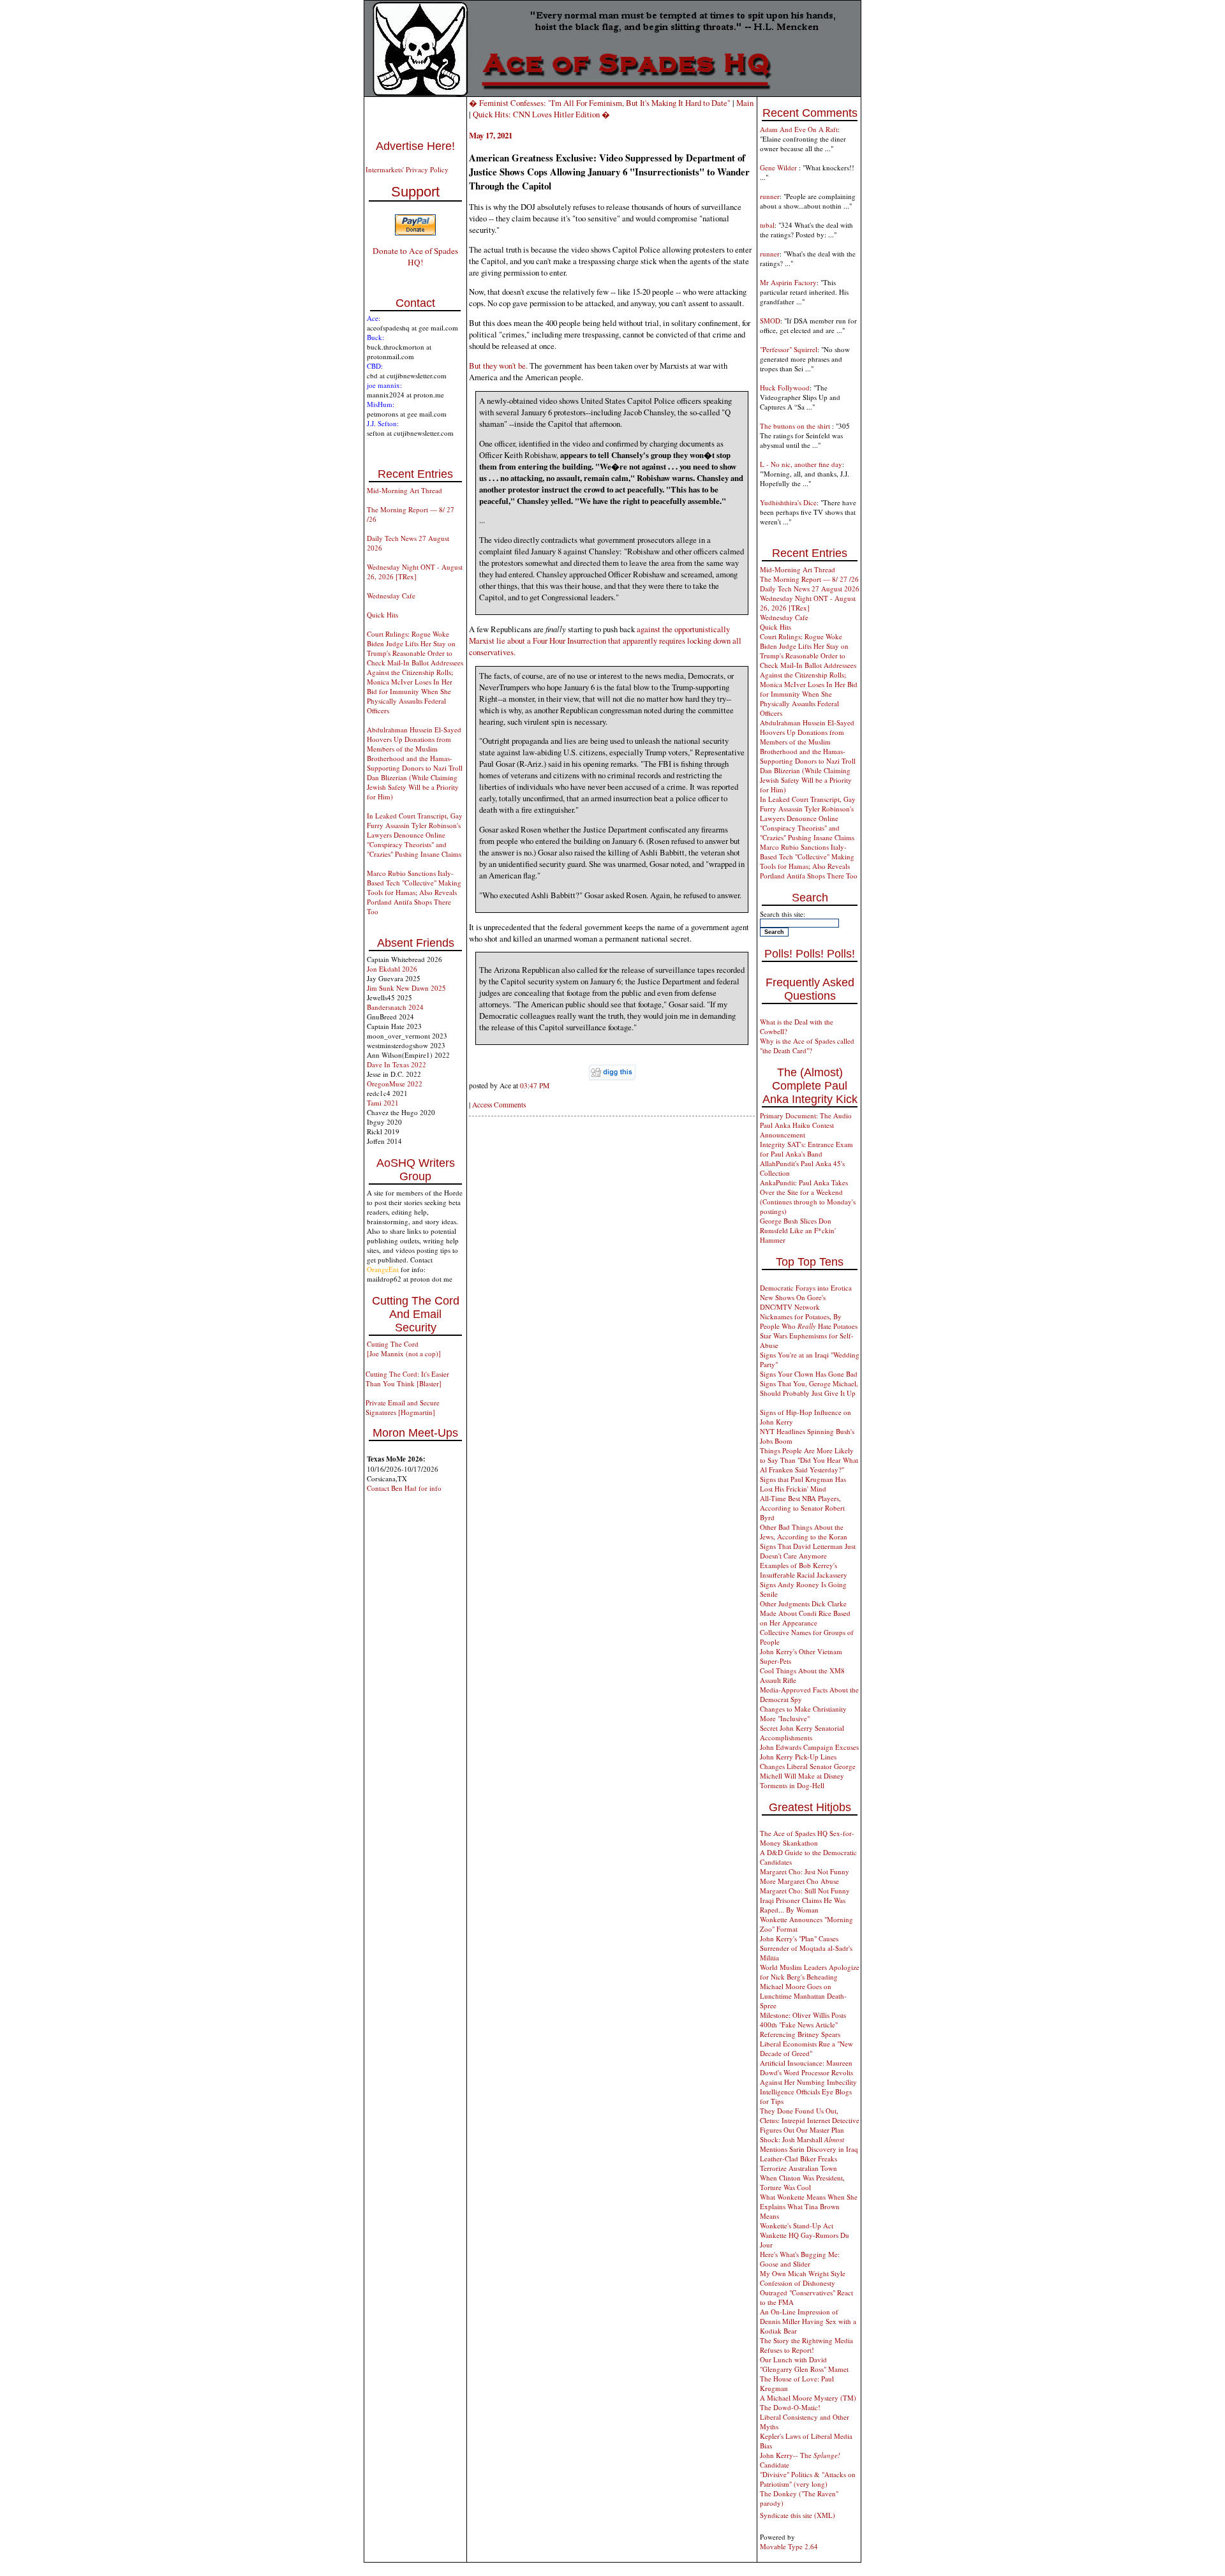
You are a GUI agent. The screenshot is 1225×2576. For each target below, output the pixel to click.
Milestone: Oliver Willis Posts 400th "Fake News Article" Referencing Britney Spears (803, 2025)
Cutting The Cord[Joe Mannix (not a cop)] (404, 1349)
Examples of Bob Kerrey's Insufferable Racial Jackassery (804, 1570)
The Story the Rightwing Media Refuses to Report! (806, 2345)
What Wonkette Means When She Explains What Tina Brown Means (809, 2206)
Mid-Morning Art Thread (405, 490)
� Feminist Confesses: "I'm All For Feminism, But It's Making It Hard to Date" (600, 103)
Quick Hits (382, 615)
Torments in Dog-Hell (792, 1785)
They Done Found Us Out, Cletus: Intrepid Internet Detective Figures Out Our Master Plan (810, 2120)
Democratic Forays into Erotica (806, 1288)
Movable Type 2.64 (789, 2546)
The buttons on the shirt (796, 426)
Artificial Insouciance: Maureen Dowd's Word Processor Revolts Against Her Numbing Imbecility (808, 2072)
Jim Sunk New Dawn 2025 (406, 988)
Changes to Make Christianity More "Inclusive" (803, 1714)
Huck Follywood (785, 388)
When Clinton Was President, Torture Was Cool (802, 2182)
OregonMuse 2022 (395, 1084)
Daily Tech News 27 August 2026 (810, 588)
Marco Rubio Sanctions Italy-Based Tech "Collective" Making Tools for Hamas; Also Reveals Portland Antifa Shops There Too (414, 892)
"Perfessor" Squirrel (789, 349)
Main (745, 103)
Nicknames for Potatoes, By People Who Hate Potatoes (809, 1321)
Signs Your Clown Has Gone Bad (809, 1374)
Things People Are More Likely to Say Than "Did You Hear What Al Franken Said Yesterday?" (809, 1460)
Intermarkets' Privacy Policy (407, 169)
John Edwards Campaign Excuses (809, 1747)
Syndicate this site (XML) (798, 2515)
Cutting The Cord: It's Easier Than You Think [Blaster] (407, 1379)
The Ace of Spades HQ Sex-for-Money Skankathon (807, 1838)
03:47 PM (535, 1085)
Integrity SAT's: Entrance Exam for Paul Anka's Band (806, 1149)
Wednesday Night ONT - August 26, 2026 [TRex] (415, 572)
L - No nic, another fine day (801, 464)
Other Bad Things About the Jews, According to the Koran (804, 1532)
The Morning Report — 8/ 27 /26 (809, 579)
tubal (767, 225)
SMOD (770, 321)
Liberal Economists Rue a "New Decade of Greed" (806, 2048)
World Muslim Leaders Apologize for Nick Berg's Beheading (810, 1972)
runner (770, 196)
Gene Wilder (779, 167)
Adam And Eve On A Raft (799, 129)
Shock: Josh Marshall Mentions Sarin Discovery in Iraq (809, 2144)
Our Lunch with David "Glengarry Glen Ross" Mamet (804, 2364)
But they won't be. (498, 366)
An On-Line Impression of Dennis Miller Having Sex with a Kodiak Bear (808, 2321)
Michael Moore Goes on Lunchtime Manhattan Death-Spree (803, 1996)
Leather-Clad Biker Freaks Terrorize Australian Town (798, 2163)
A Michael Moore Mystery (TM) (808, 2398)
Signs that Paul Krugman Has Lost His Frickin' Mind (803, 1484)
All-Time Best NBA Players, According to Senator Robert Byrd (802, 1508)
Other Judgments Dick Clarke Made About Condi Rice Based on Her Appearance (805, 1613)
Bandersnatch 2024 (395, 1007)
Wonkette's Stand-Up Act (797, 2225)
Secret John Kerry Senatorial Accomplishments (802, 1733)
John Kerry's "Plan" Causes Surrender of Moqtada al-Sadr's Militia (806, 1948)
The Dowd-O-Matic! (790, 2407)
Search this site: (783, 914)
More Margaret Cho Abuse (799, 1881)
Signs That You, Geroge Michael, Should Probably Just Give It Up (809, 1388)
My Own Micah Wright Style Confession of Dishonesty (803, 2278)
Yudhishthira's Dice (788, 502)
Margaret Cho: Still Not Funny (805, 1891)
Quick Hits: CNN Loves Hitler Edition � (541, 114)
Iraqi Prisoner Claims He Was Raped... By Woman (803, 1905)
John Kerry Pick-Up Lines (798, 1757)
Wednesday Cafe (391, 596)
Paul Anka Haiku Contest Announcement (797, 1130)
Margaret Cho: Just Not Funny (805, 1871)
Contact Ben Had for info (404, 1488)
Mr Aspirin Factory (788, 282)
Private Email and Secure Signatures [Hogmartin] (403, 1407)
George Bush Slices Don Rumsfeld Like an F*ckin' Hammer (798, 1230)
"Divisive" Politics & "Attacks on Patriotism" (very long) (808, 2479)
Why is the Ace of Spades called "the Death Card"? (807, 1046)
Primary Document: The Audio (806, 1115)
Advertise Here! (415, 146)
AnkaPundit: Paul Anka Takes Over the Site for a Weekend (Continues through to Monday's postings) (808, 1197)
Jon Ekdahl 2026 (392, 969)
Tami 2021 (383, 1103)
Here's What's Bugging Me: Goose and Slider (800, 2259)
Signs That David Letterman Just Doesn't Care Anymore (808, 1551)
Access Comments (499, 1105)
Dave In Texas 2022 (397, 1064)
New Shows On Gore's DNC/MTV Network (793, 1302)
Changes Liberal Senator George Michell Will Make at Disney (808, 1771)
